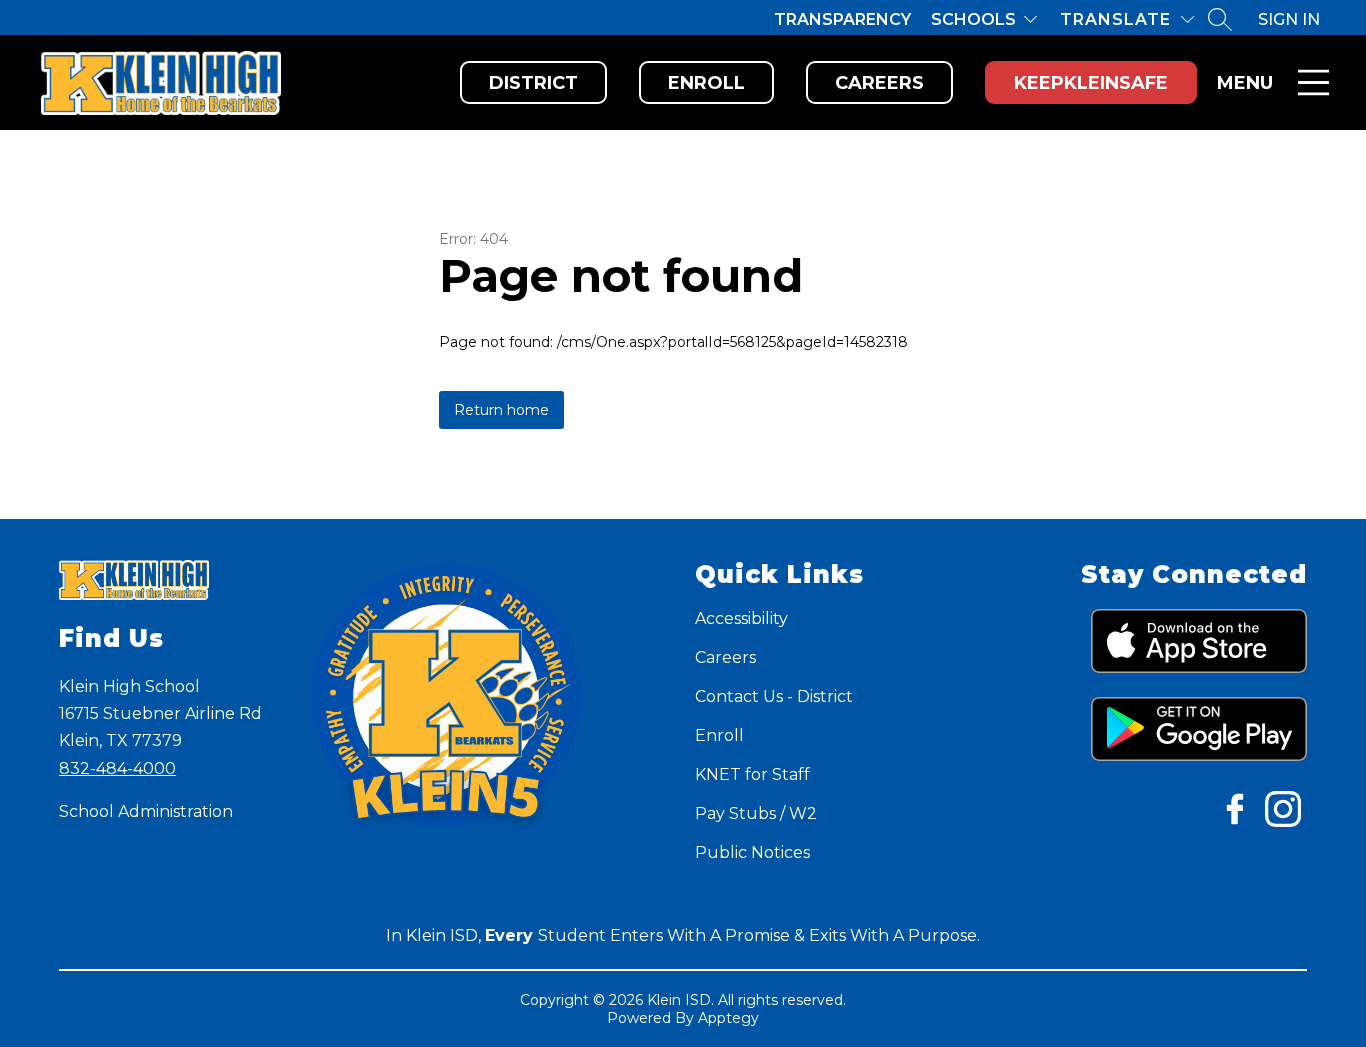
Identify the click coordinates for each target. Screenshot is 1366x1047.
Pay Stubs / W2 (756, 813)
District (533, 83)
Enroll (706, 83)
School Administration (146, 811)
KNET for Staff (752, 774)
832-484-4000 (117, 768)
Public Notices (752, 852)
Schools (973, 19)
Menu (1245, 83)
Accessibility (741, 618)
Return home (501, 410)
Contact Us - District (774, 696)
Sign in (1289, 19)
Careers (879, 83)
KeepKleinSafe (1091, 83)
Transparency (842, 19)
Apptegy (728, 1018)
